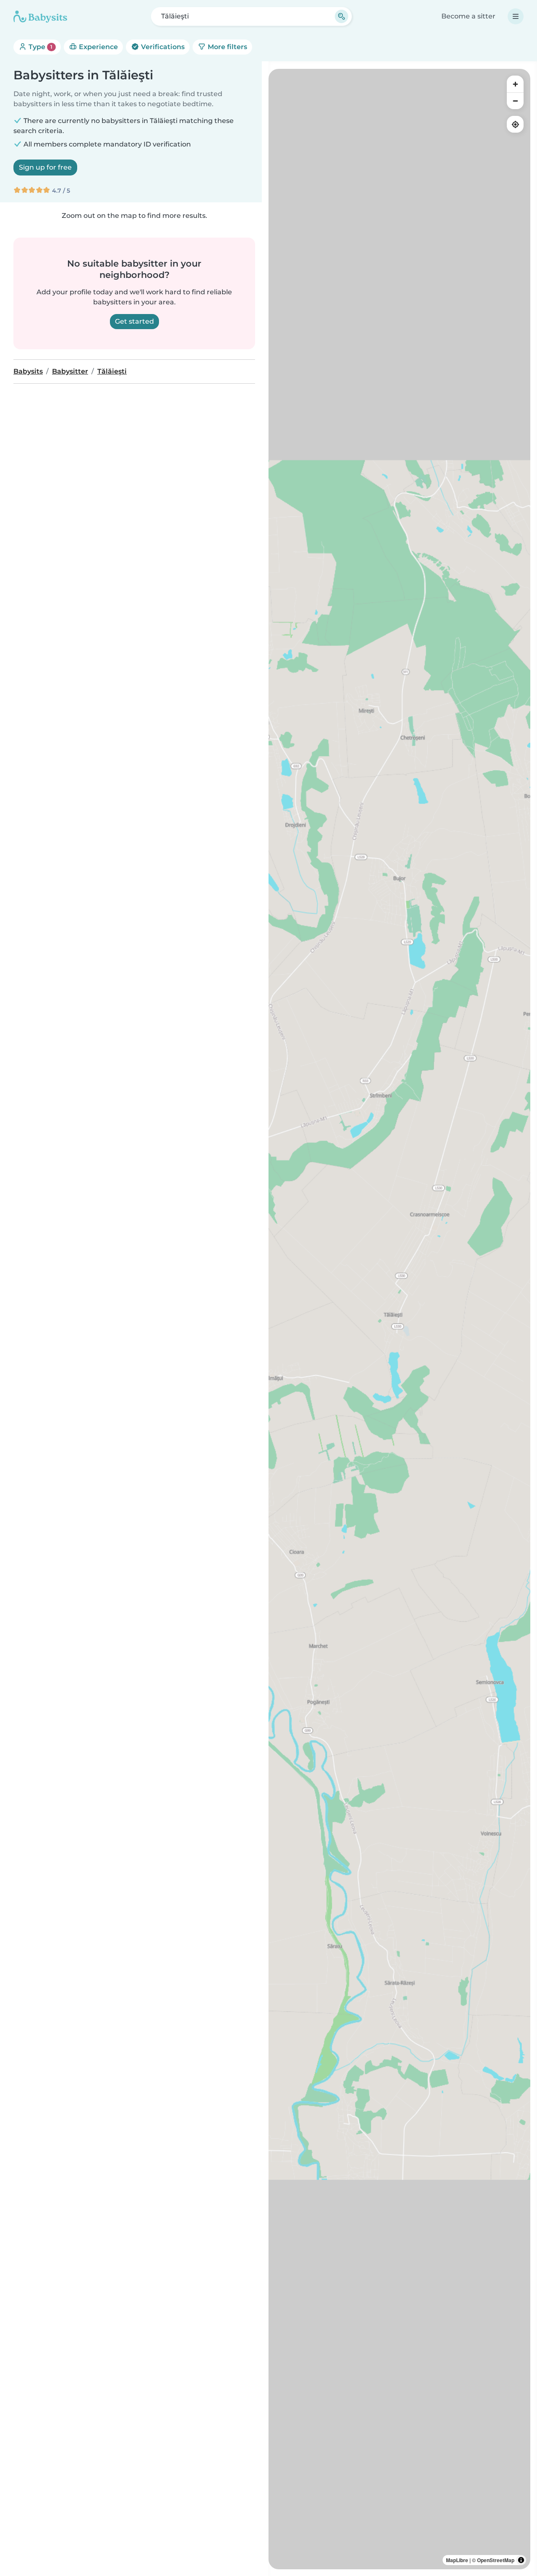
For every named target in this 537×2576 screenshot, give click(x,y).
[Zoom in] (515, 84)
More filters (227, 47)
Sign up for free (45, 167)
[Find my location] (515, 124)
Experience (98, 47)
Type (40, 47)
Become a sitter (468, 16)
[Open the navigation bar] (516, 16)
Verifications (162, 47)
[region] (399, 1319)
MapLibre (457, 2560)
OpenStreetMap (496, 2560)
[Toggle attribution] (521, 2560)
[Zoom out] (515, 101)
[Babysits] (40, 16)
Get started (134, 321)
